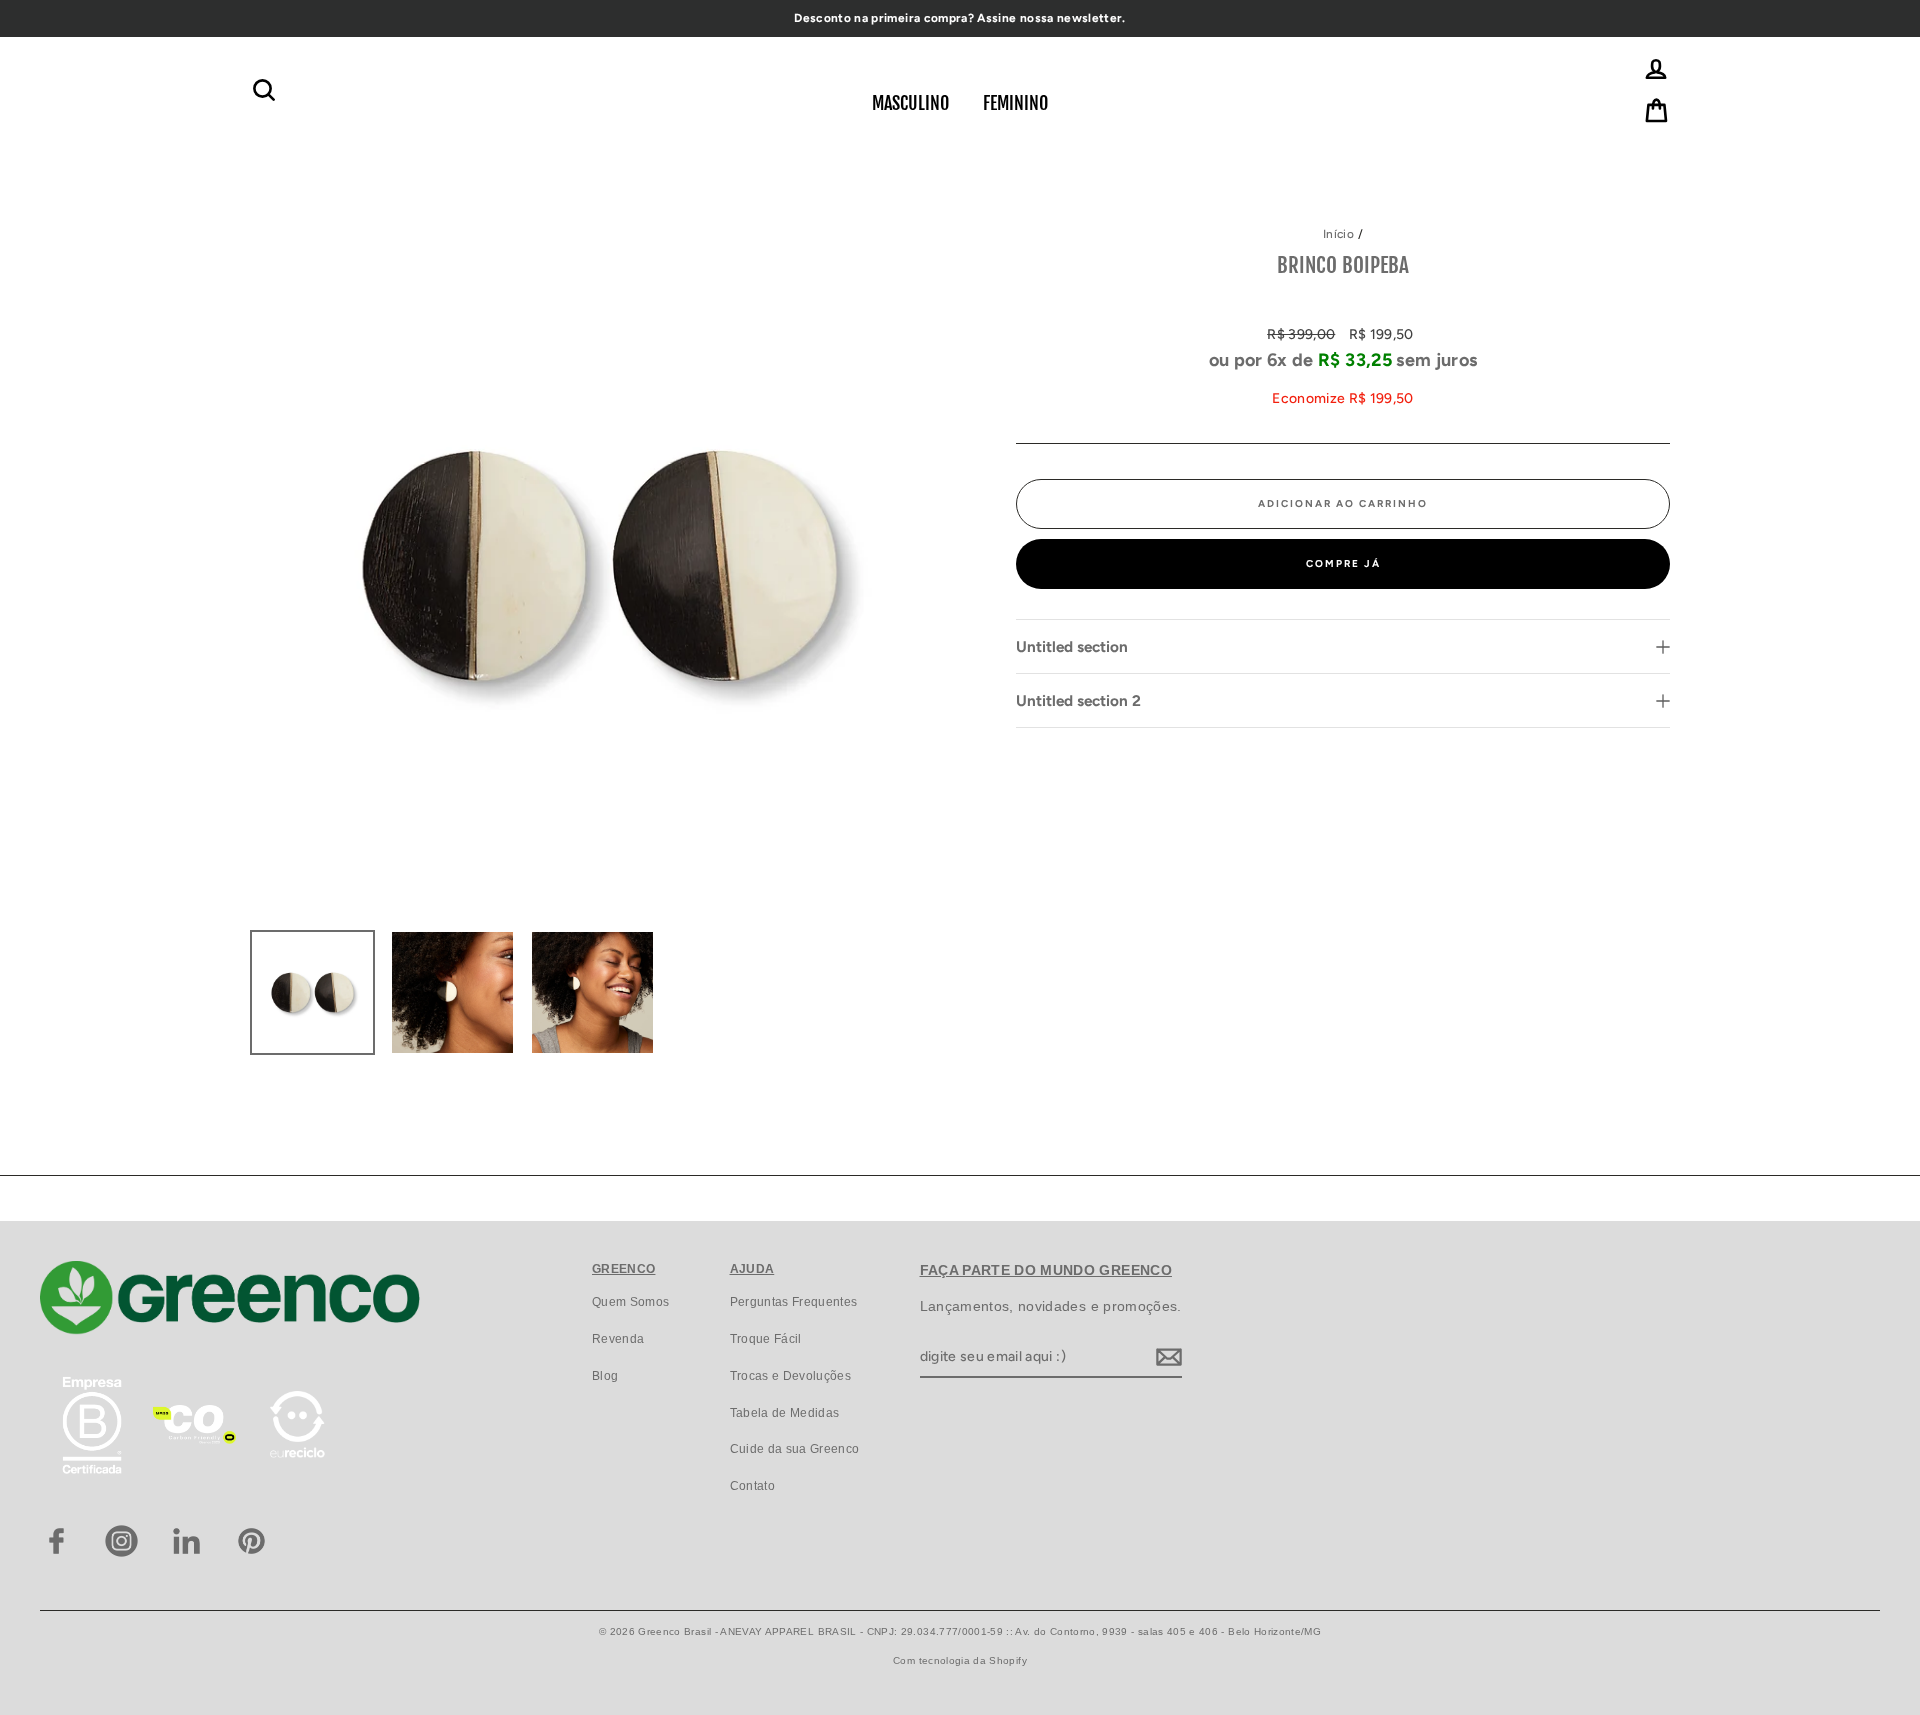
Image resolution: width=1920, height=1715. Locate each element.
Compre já (1343, 563)
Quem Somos (631, 1302)
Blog (605, 1376)
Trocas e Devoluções (791, 1376)
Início (1338, 234)
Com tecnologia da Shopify (960, 1660)
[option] (599, 565)
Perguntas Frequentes (794, 1302)
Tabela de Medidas (785, 1413)
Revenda (618, 1339)
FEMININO (1015, 103)
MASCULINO (910, 103)
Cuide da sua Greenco (795, 1449)
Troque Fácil (766, 1339)
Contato (752, 1486)
